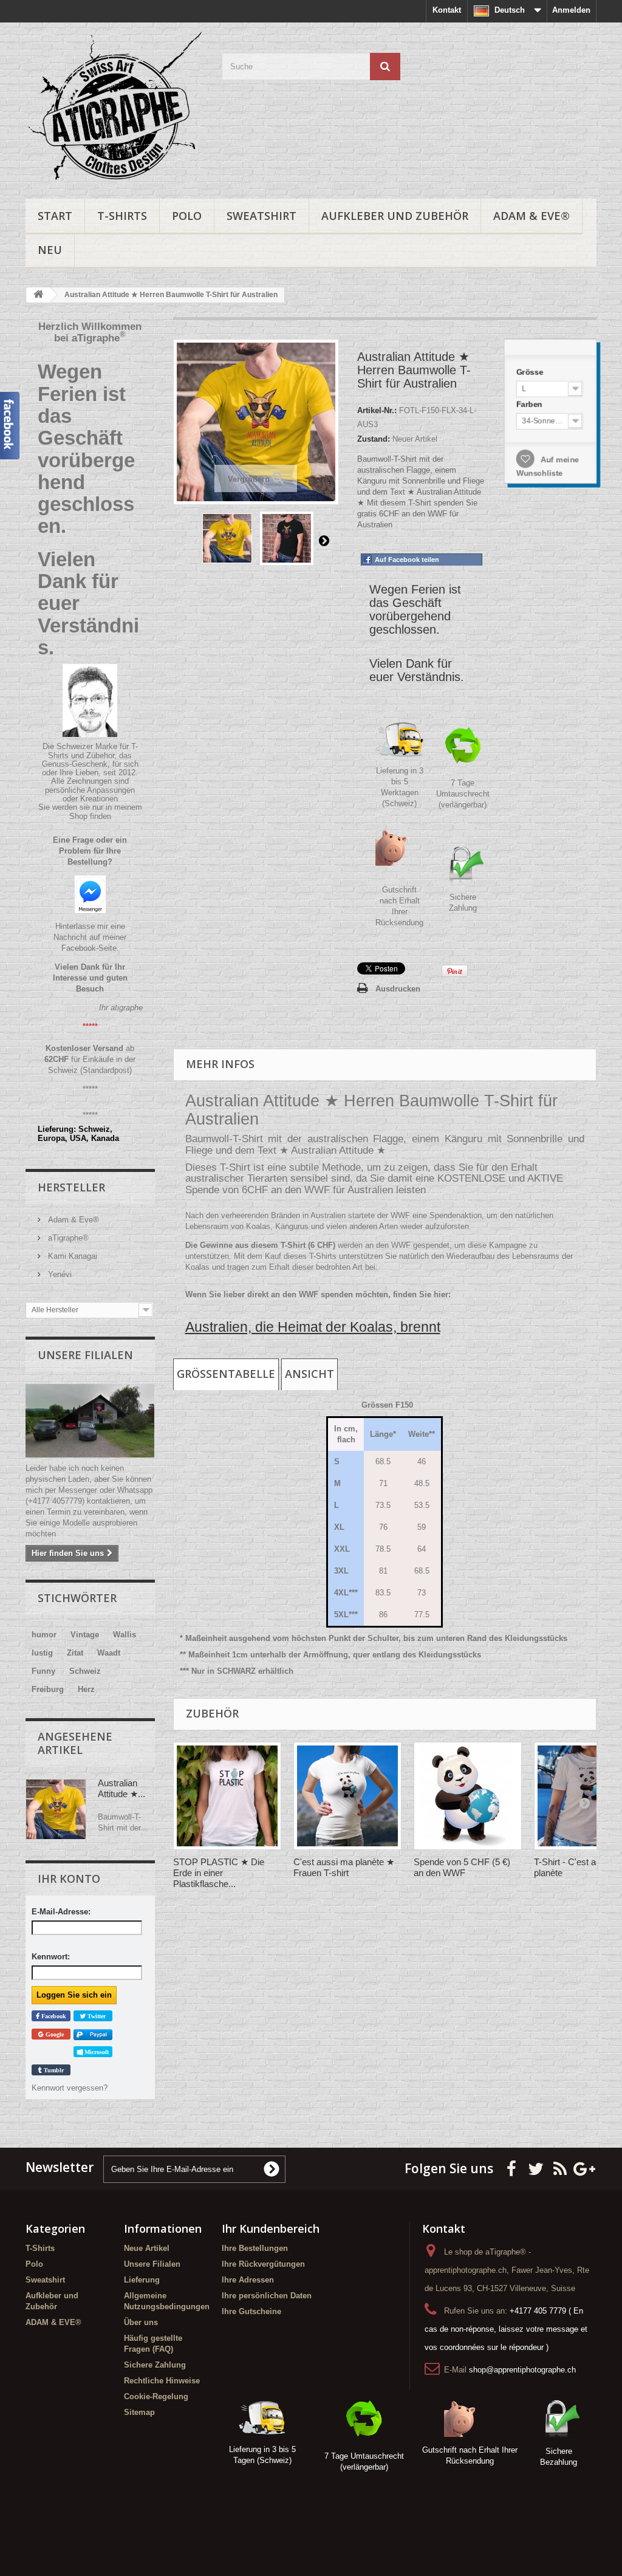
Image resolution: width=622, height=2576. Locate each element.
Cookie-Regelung (156, 2396)
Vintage (85, 1635)
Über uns (141, 2322)
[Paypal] (93, 2034)
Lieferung (142, 2280)
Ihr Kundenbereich (271, 2228)
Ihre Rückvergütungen (263, 2264)
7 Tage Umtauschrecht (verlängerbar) (463, 794)
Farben (529, 403)
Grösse (529, 369)
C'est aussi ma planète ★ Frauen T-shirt (344, 1867)
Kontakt (447, 10)
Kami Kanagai (71, 1256)
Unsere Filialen (85, 1355)
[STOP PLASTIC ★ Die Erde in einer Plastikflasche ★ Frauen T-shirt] (227, 1796)
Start (55, 216)
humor (44, 1635)
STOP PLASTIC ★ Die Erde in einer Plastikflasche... (219, 1873)
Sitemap (139, 2412)
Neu (50, 250)
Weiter (324, 540)
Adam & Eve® (72, 1220)
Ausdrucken (398, 989)
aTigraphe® (67, 1238)
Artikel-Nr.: (377, 410)
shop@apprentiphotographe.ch (522, 2370)
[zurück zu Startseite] (38, 295)
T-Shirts (122, 216)
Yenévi (59, 1274)
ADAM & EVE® (531, 216)
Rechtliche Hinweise (162, 2381)
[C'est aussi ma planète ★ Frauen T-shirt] (347, 1796)
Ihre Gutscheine (251, 2311)
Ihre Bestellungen (255, 2248)
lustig (42, 1653)
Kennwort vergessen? (70, 2088)
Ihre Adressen (248, 2280)
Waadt (109, 1653)
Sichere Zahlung (155, 2365)
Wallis (125, 1635)
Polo (187, 216)
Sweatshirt (261, 216)
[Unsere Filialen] (90, 1421)
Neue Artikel (147, 2248)
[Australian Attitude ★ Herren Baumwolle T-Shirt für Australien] (227, 538)
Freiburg (48, 1689)
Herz (86, 1689)
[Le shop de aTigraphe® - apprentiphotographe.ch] (114, 108)
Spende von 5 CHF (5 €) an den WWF (462, 1867)
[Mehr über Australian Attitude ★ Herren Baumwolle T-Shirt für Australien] (56, 1809)
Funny (43, 1671)
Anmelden (571, 10)
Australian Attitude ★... (121, 1788)
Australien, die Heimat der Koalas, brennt (313, 1327)
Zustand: (374, 439)
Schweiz (85, 1671)
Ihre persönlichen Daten (267, 2296)
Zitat (75, 1653)
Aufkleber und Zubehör (395, 216)
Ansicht (309, 1374)
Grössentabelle (226, 1374)
